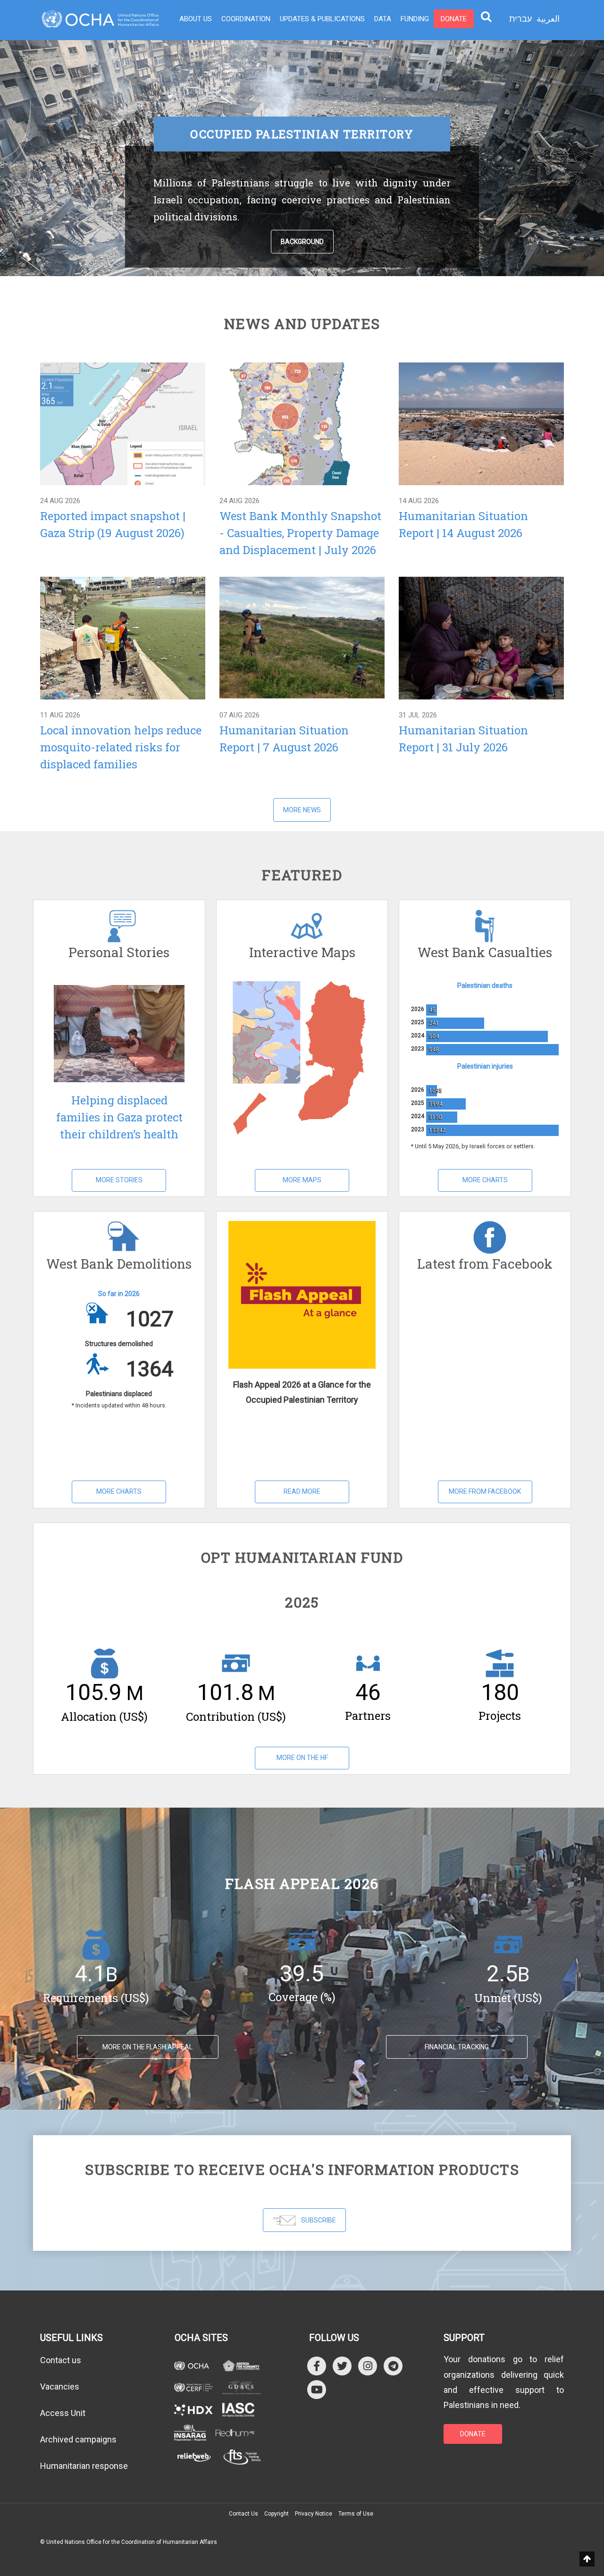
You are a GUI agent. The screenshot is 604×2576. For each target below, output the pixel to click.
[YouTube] (317, 2389)
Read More (302, 1491)
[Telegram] (393, 2366)
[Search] (486, 16)
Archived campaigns (78, 2439)
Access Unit (63, 2413)
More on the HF (302, 1758)
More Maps (302, 1180)
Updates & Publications (322, 19)
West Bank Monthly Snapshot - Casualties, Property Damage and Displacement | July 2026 (300, 533)
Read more (122, 423)
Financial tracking (457, 2047)
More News (302, 810)
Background (302, 242)
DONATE (473, 2434)
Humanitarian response (84, 2466)
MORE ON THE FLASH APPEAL (147, 2047)
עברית (520, 19)
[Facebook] (317, 2366)
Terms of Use (356, 2514)
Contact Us (243, 2514)
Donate (454, 19)
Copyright (277, 2514)
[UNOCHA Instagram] (368, 2366)
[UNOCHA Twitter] (342, 2366)
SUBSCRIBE (319, 2220)
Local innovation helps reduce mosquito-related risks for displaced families (121, 747)
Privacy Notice (314, 2514)
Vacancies (60, 2387)
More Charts (485, 1180)
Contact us (61, 2360)
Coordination (246, 19)
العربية (548, 19)
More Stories (119, 1180)
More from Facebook (485, 1491)
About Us (196, 19)
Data (383, 19)
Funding (415, 19)
